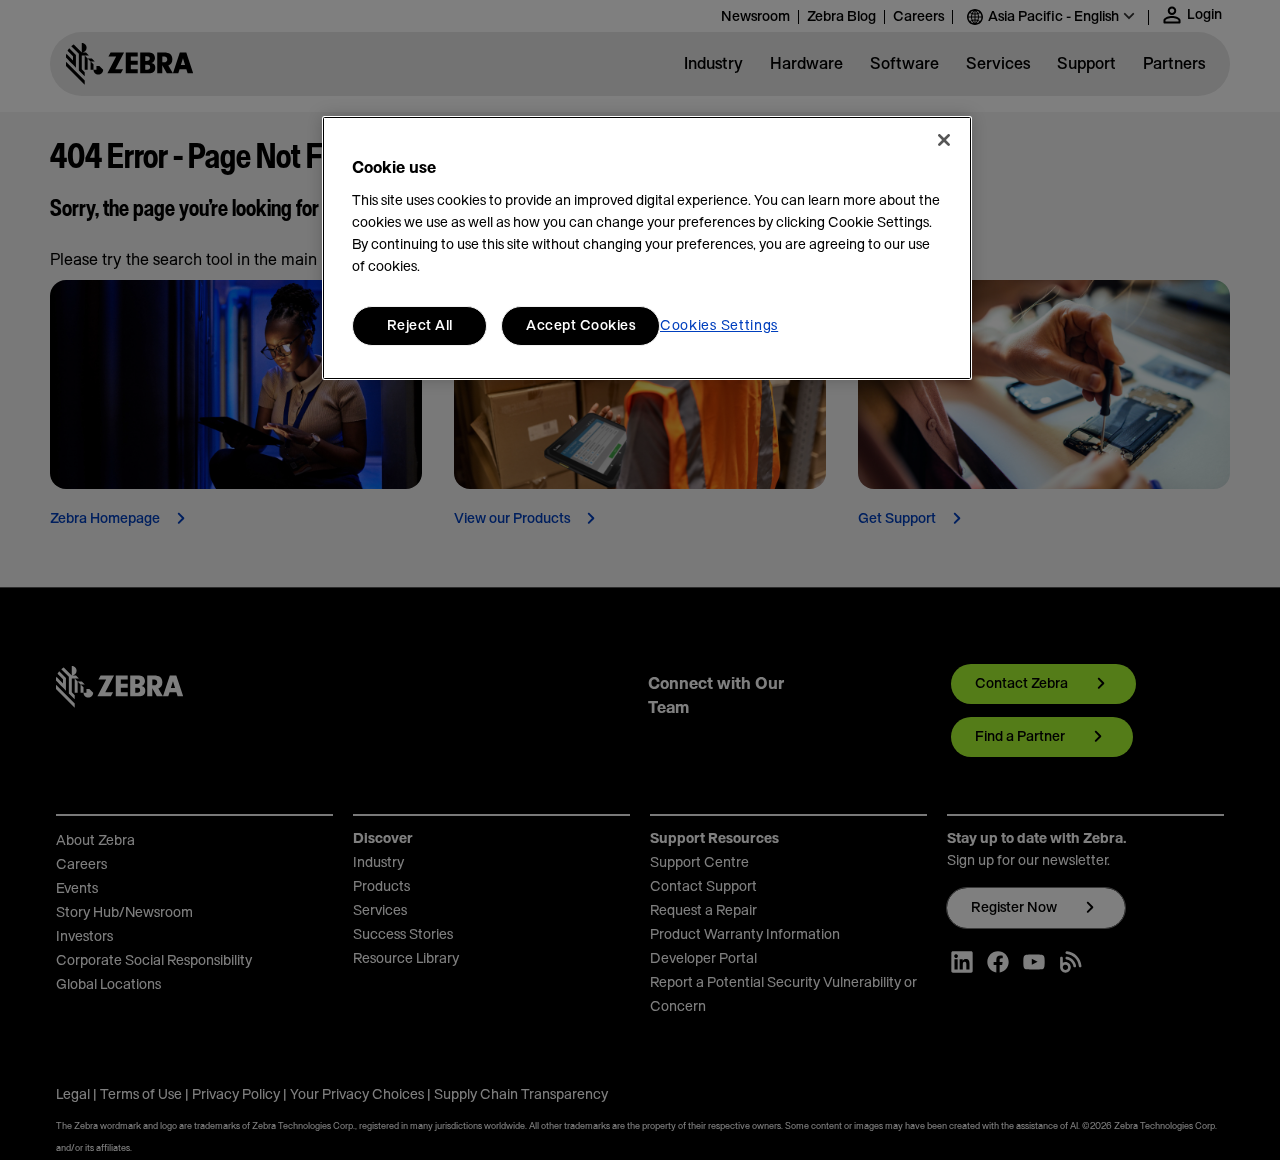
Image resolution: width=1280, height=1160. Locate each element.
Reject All (420, 326)
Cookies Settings (719, 326)
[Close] (944, 140)
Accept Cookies (580, 326)
